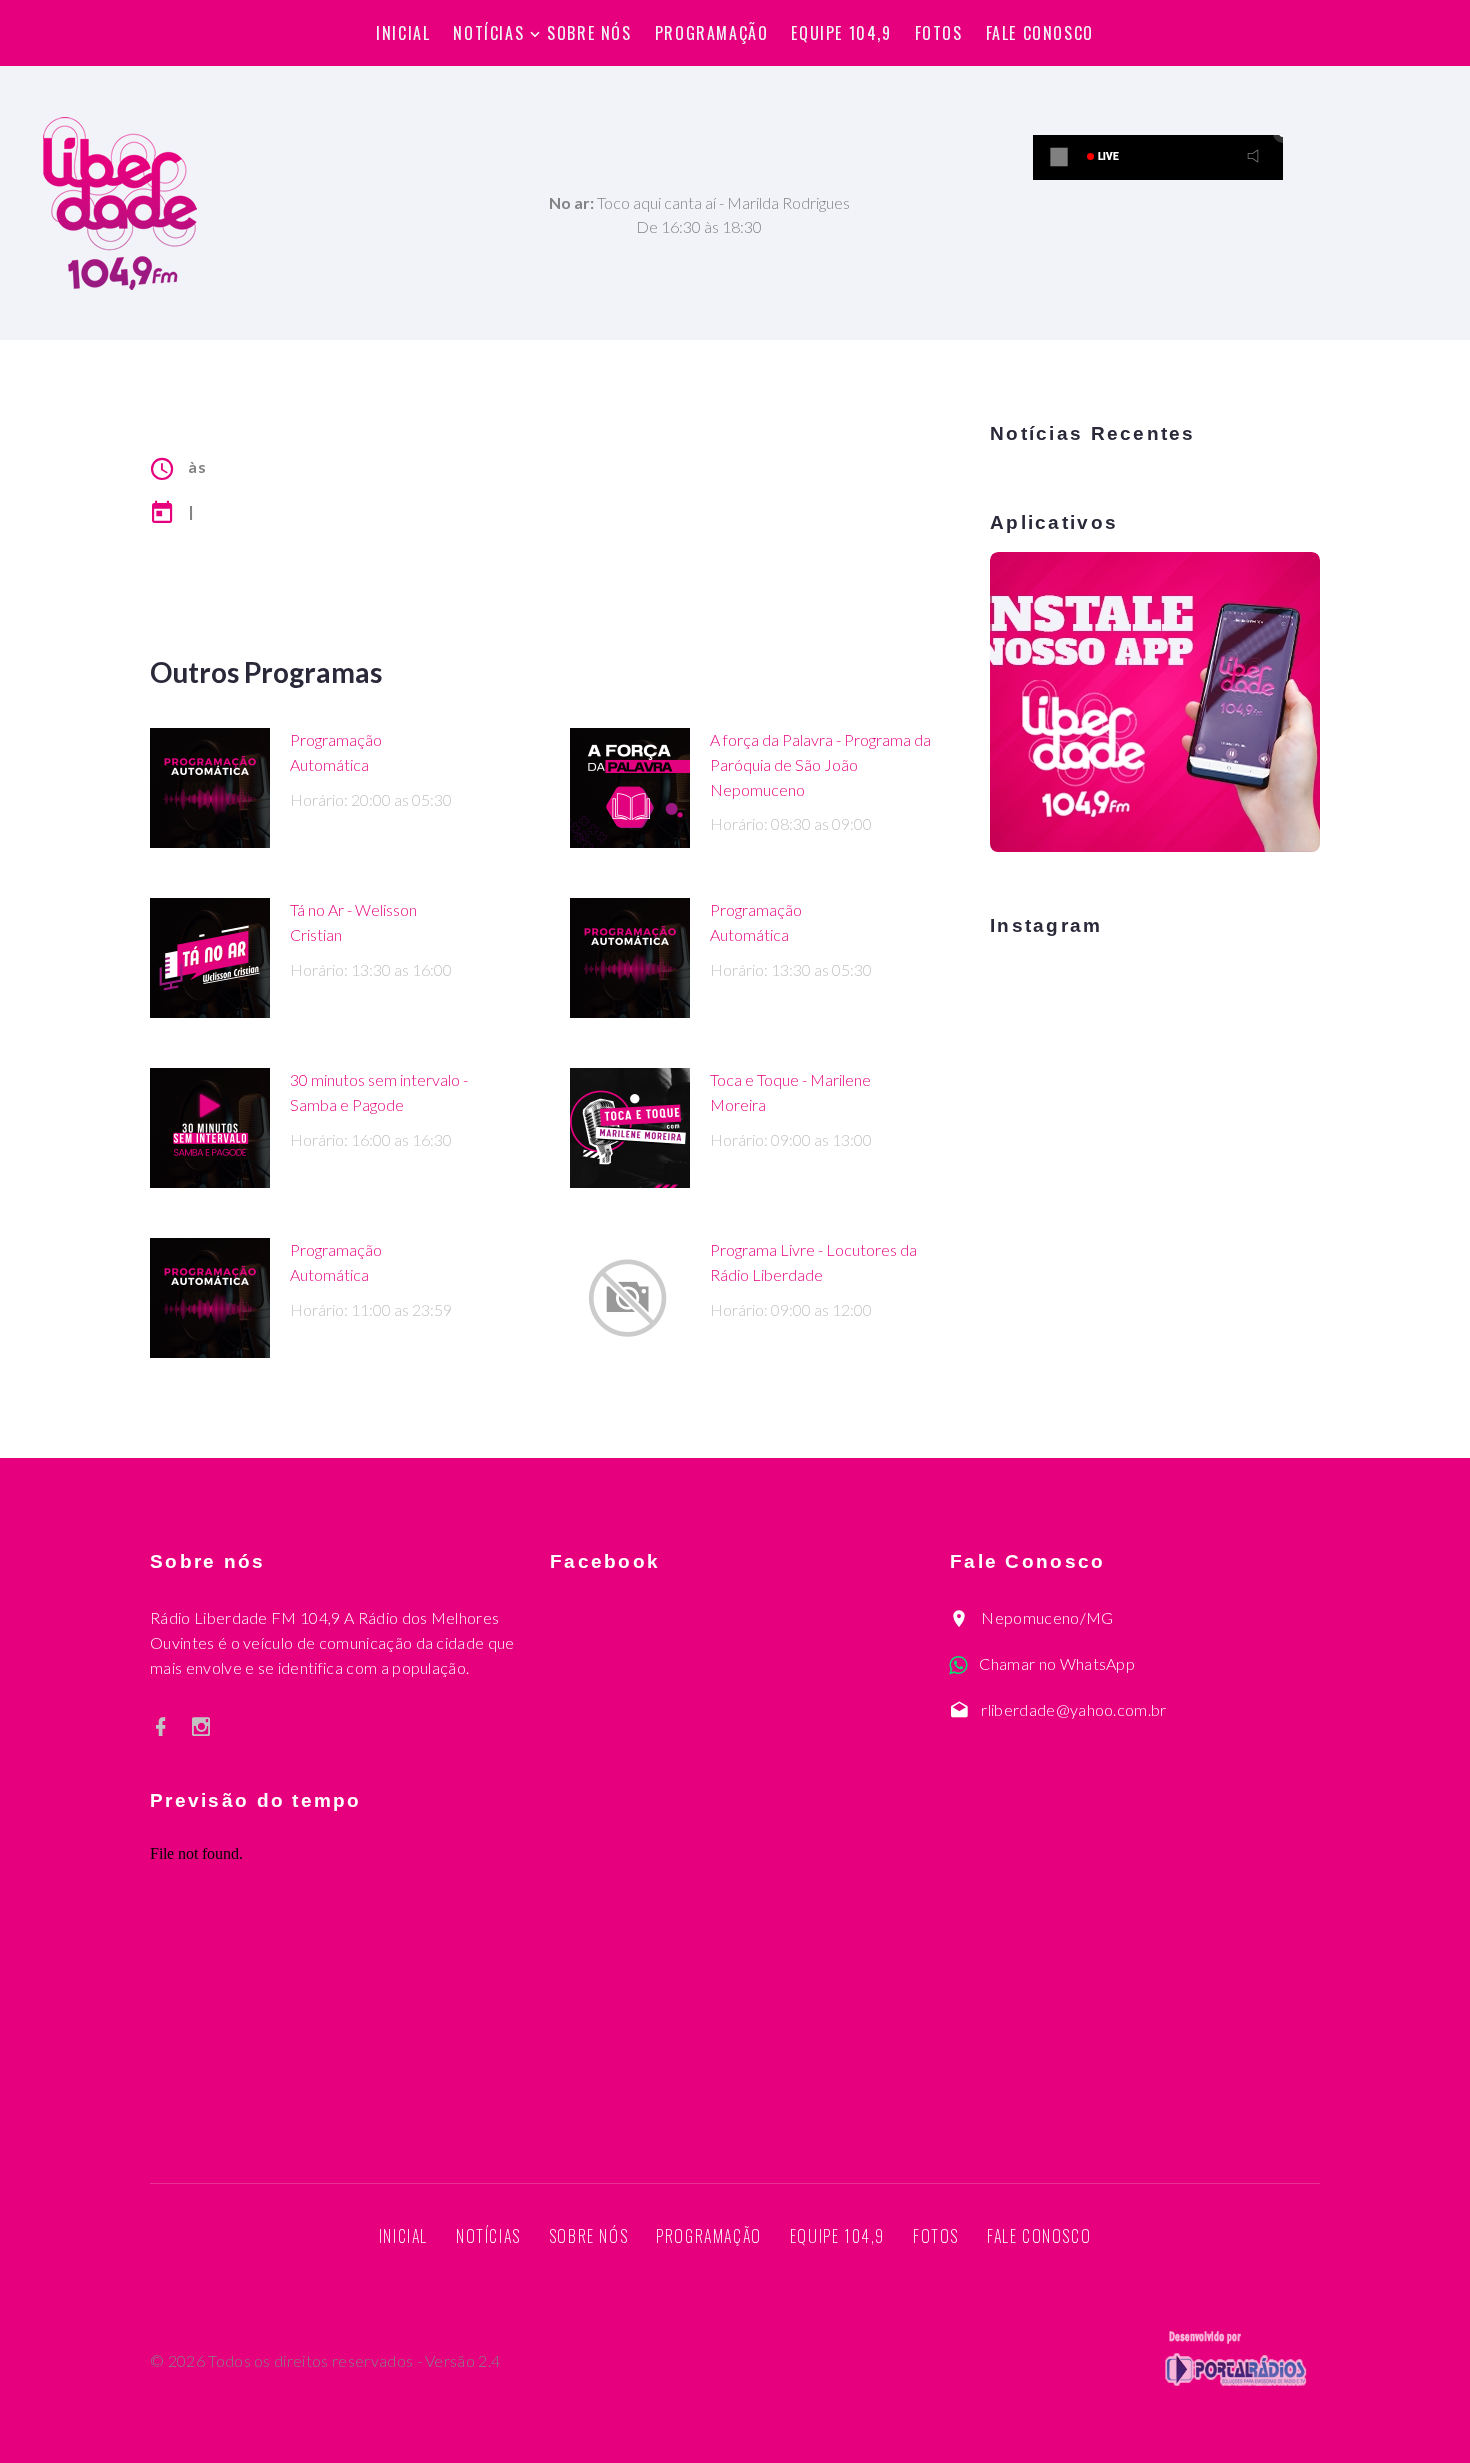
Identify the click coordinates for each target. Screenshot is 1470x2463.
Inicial (403, 33)
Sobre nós (589, 33)
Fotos (939, 33)
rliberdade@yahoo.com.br (1073, 1709)
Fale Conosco (1040, 33)
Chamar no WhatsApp (1057, 1663)
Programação (712, 33)
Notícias (488, 33)
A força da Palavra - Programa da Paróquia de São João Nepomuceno (820, 764)
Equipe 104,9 (841, 33)
